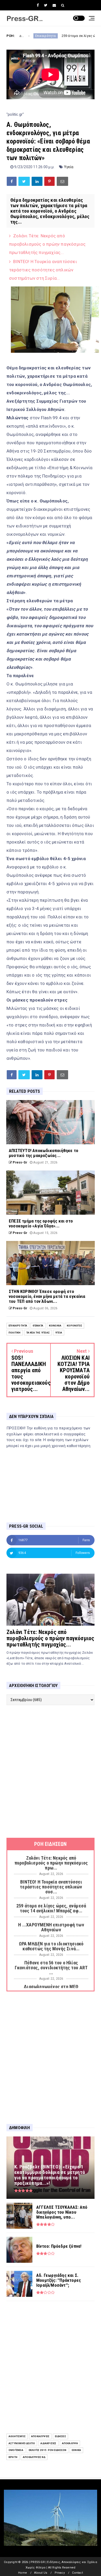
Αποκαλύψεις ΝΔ (34, 2457)
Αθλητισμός (17, 2436)
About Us (41, 2573)
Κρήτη (13, 2457)
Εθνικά (76, 2450)
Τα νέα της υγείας (38, 1333)
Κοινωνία (55, 1326)
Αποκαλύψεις (40, 2436)
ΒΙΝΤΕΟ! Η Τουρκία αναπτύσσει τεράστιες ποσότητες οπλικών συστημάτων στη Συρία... (43, 270)
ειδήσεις (60, 2436)
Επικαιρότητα (18, 1326)
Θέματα (38, 1326)
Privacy (60, 2573)
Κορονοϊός (74, 1326)
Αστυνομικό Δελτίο (22, 2443)
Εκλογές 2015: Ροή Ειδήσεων (48, 2450)
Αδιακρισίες (48, 2443)
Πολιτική (15, 1333)
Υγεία (69, 167)
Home (23, 2573)
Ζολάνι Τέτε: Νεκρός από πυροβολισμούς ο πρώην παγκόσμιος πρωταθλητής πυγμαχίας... (47, 244)
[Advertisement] (51, 1771)
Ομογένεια (16, 2450)
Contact (77, 2573)
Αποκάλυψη (70, 2443)
